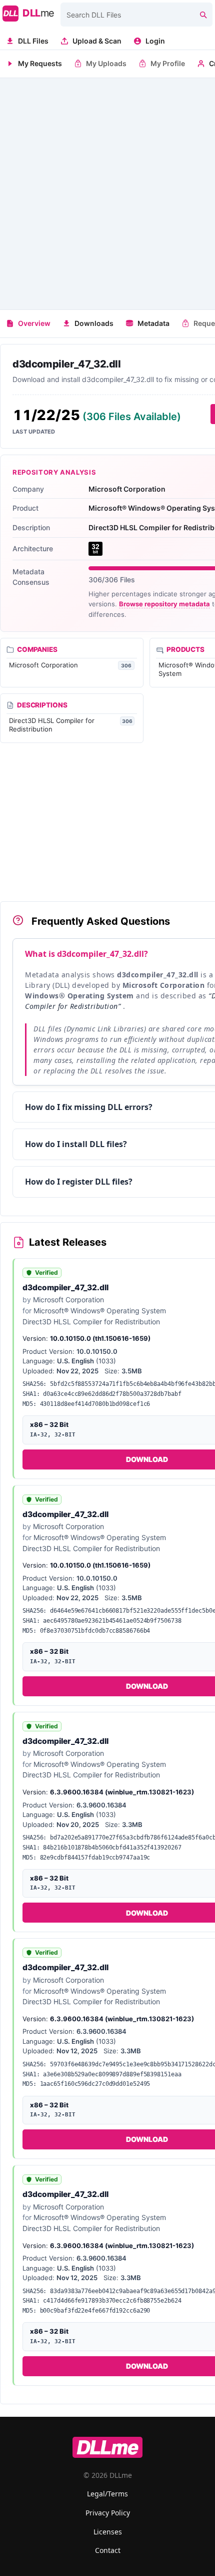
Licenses (108, 2532)
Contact (108, 2550)
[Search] (203, 15)
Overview (34, 323)
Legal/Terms (107, 2494)
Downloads (94, 323)
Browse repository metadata (164, 604)
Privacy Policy (108, 2513)
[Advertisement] (107, 194)
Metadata (153, 323)
